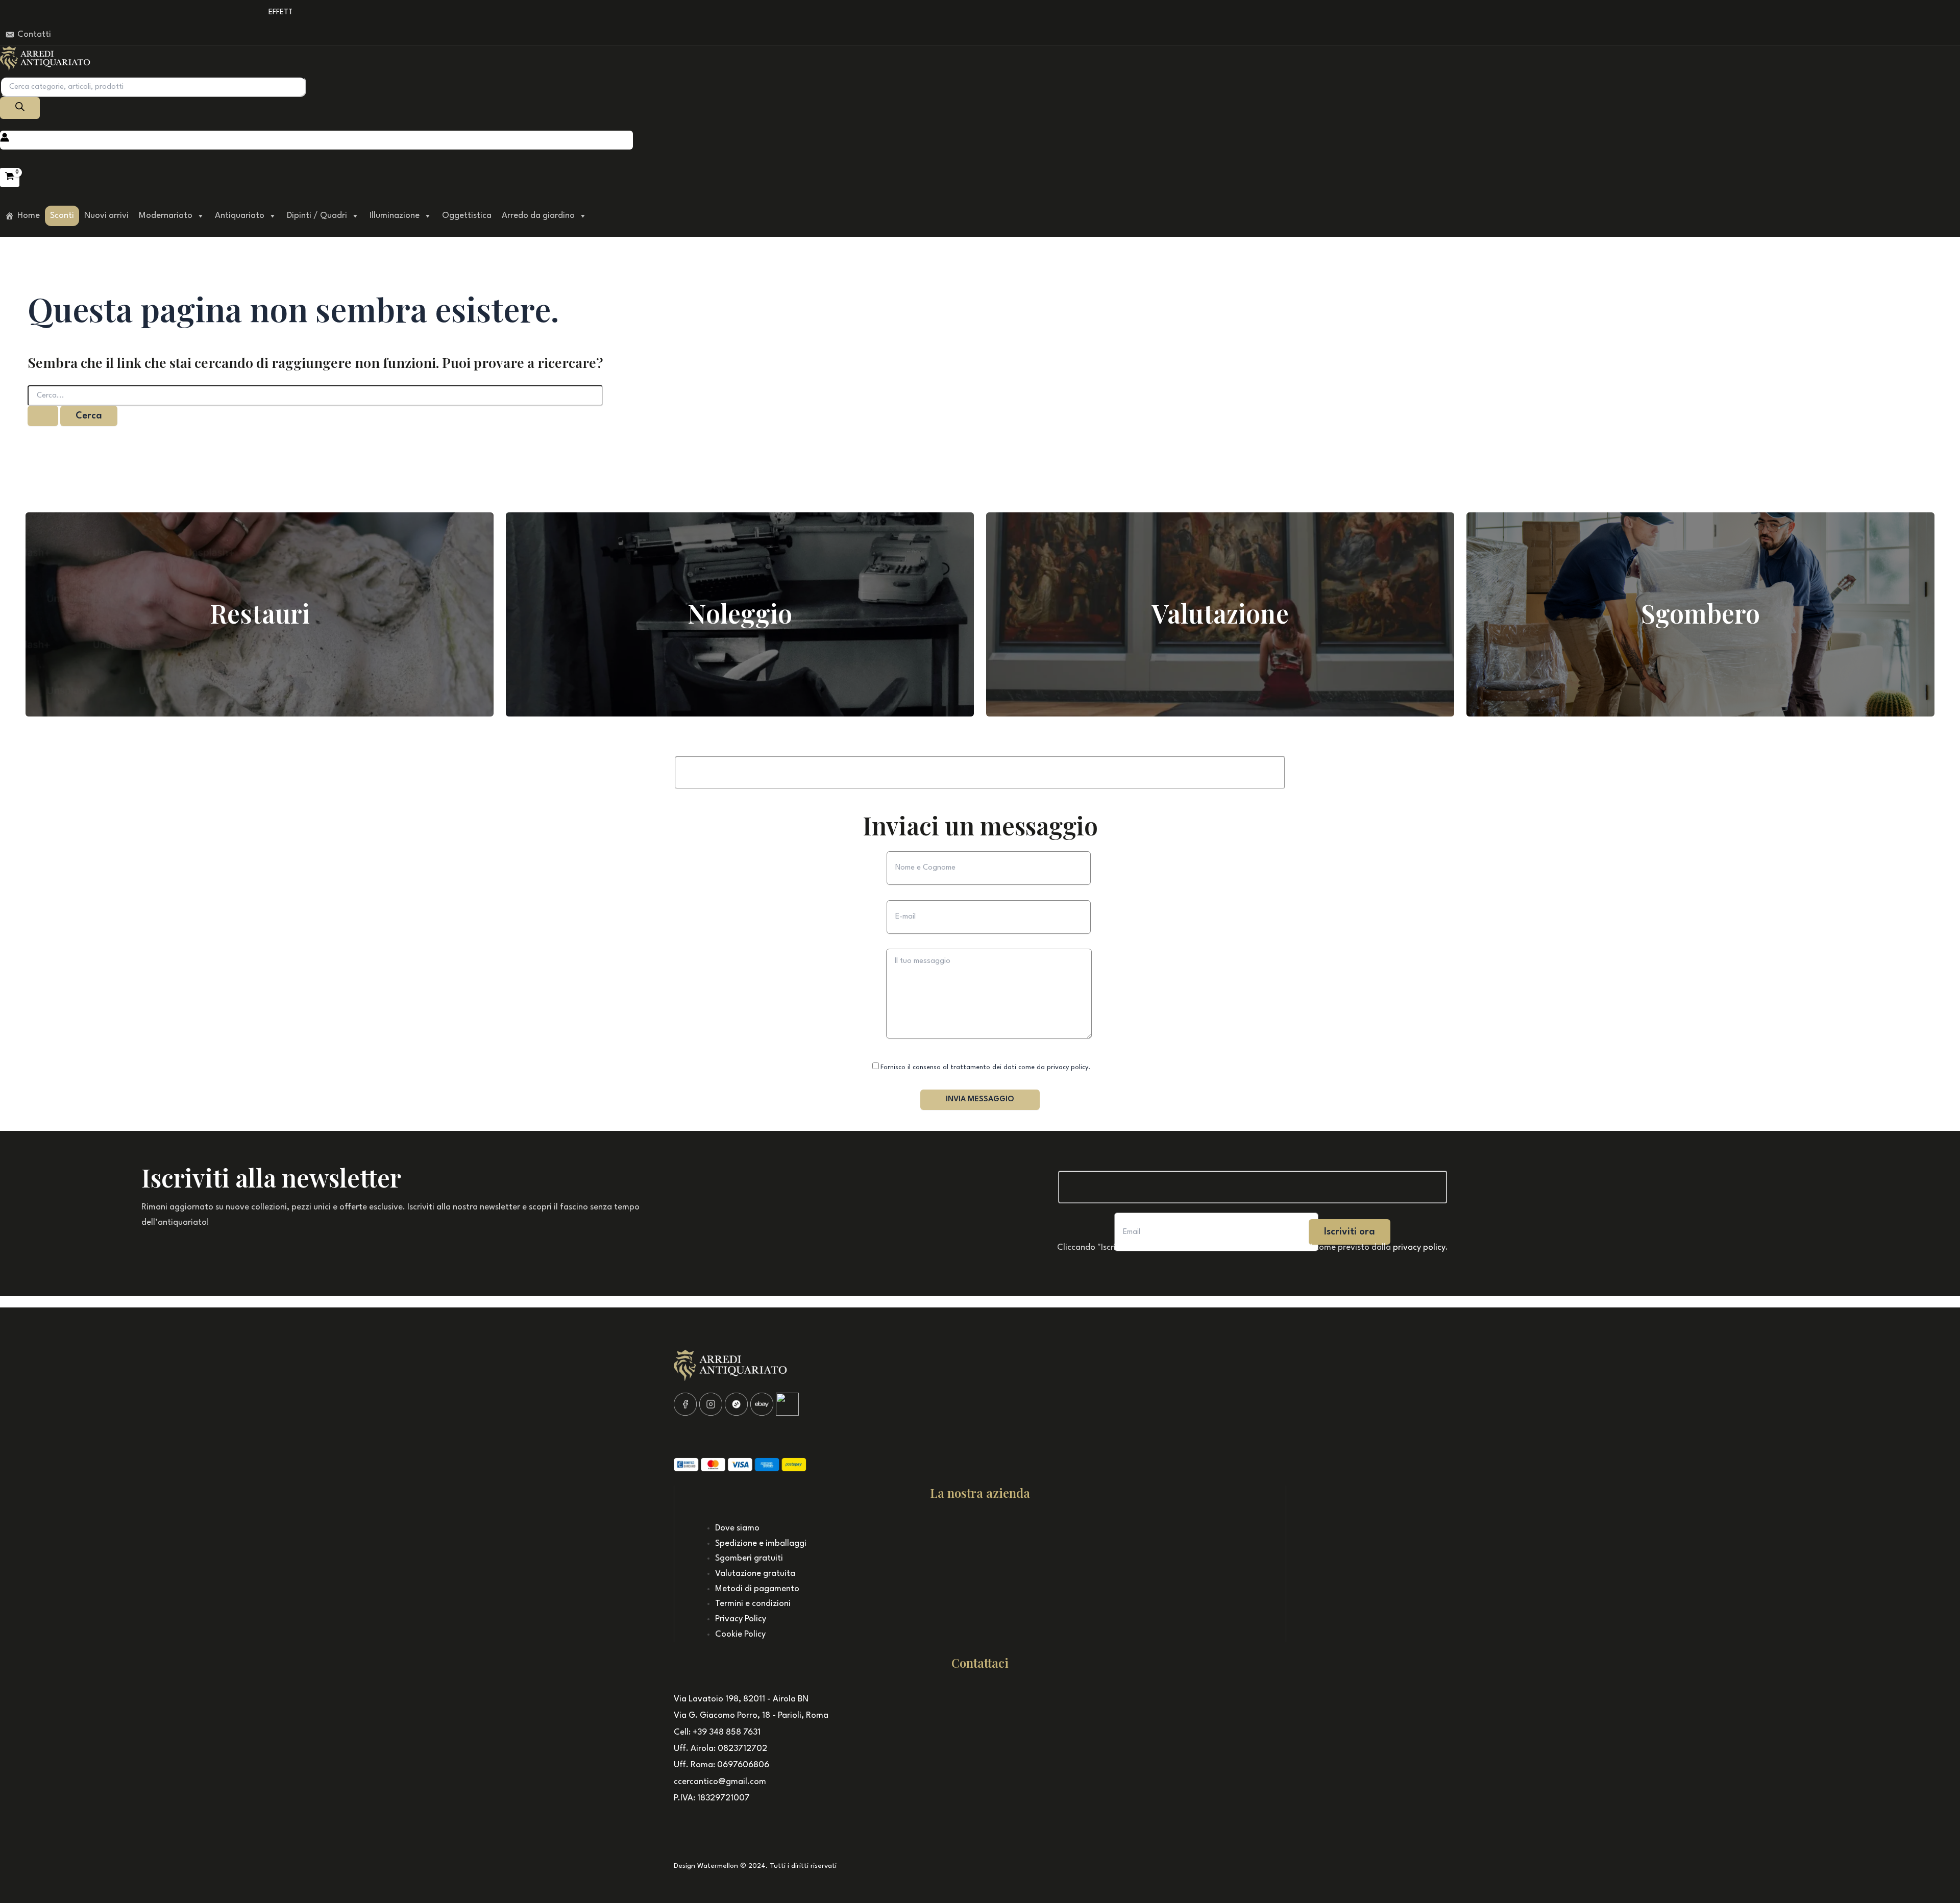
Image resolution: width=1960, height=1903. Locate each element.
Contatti (34, 34)
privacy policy (1419, 1247)
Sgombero (1700, 613)
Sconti (62, 216)
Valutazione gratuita (755, 1574)
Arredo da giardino (538, 216)
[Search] (20, 108)
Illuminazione (395, 216)
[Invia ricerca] (43, 416)
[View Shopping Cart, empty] (10, 177)
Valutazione (1220, 613)
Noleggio (740, 613)
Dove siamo (737, 1528)
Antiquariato (240, 216)
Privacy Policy (741, 1619)
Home (29, 216)
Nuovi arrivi (106, 216)
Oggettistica (467, 216)
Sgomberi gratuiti (749, 1558)
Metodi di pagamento (757, 1589)
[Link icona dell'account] (5, 140)
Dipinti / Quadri (317, 216)
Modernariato (166, 216)
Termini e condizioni (753, 1604)
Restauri (260, 613)
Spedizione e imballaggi (761, 1543)
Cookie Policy (740, 1634)
